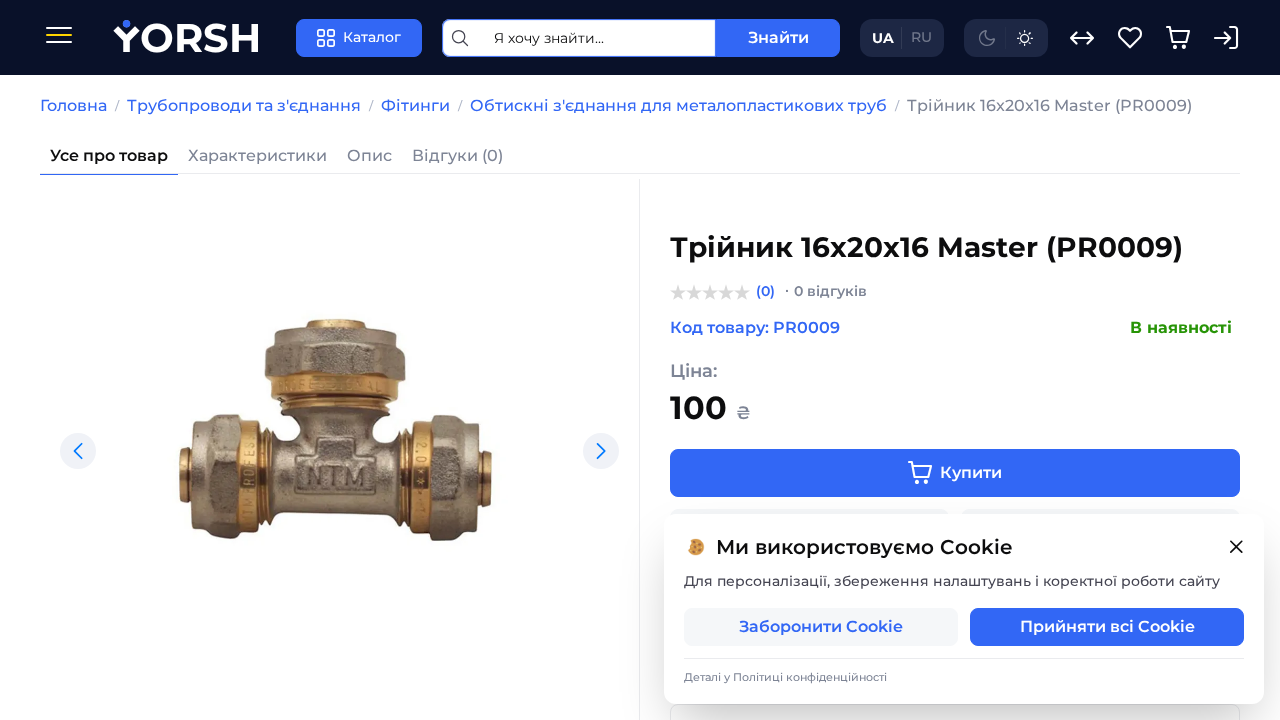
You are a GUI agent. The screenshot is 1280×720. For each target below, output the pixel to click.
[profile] (1226, 38)
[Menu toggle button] (59, 37)
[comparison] (1082, 38)
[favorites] (1130, 38)
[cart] (1178, 38)
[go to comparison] (1082, 38)
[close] (1236, 547)
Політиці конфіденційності (810, 677)
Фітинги (415, 105)
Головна (73, 105)
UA (883, 38)
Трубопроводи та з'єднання (244, 105)
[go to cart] (1178, 38)
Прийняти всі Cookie (1107, 626)
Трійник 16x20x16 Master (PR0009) (1049, 105)
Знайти (778, 37)
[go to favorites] (1130, 38)
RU (921, 37)
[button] (78, 451)
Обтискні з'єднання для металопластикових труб (678, 105)
